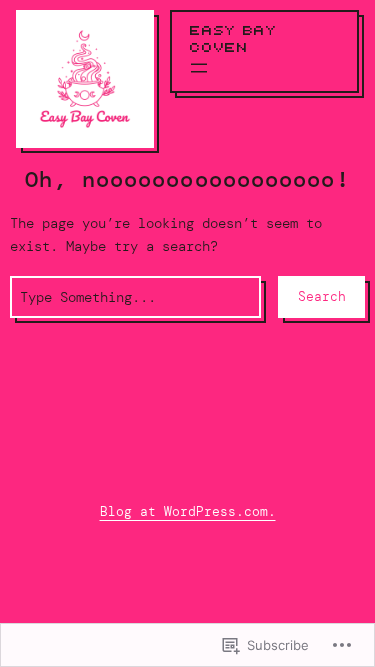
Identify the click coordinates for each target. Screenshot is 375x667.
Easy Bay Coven (234, 39)
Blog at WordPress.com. (188, 511)
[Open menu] (199, 68)
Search (322, 296)
